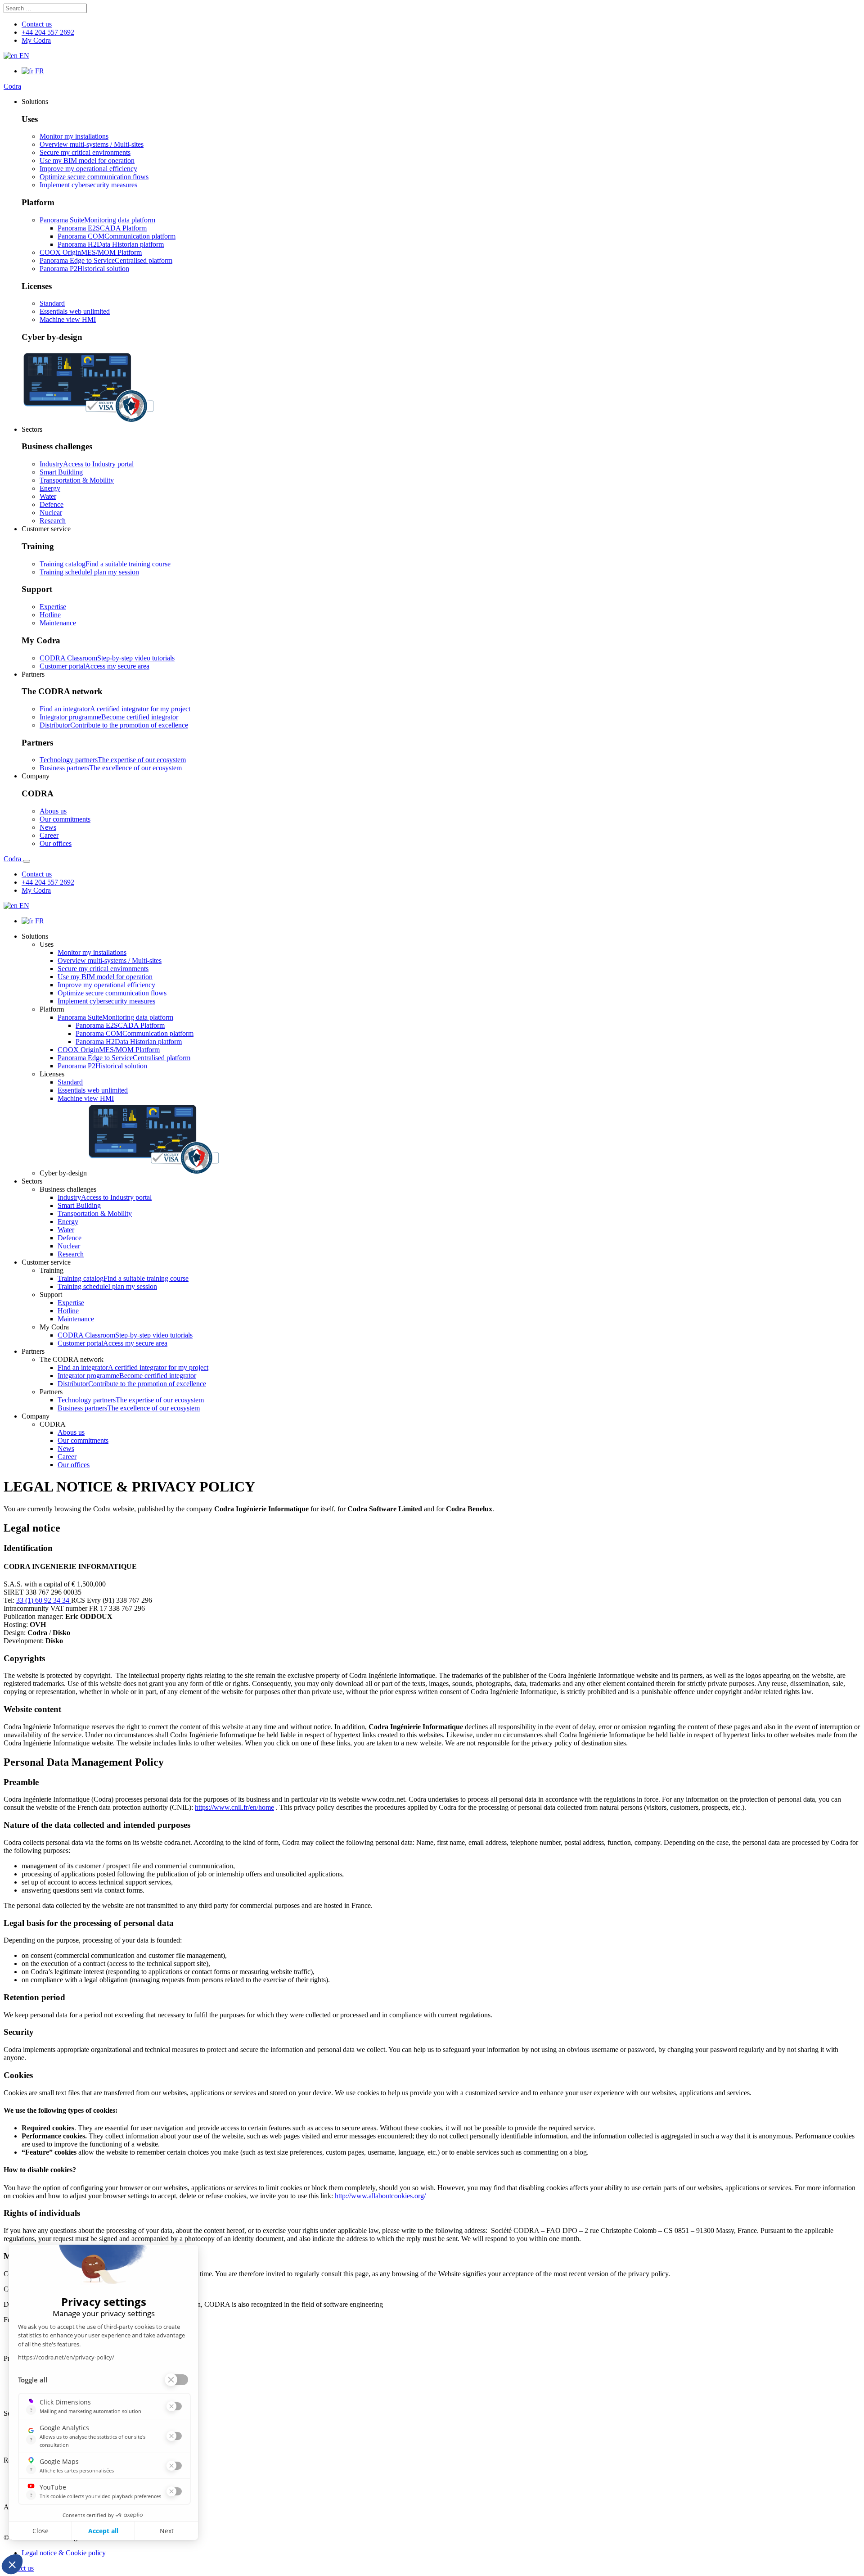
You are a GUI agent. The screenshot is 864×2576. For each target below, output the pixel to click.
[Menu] (27, 861)
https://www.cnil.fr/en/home (234, 1807)
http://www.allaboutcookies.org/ (380, 2196)
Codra (12, 86)
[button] (35, 102)
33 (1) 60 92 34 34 (44, 1600)
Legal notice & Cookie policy (64, 2553)
